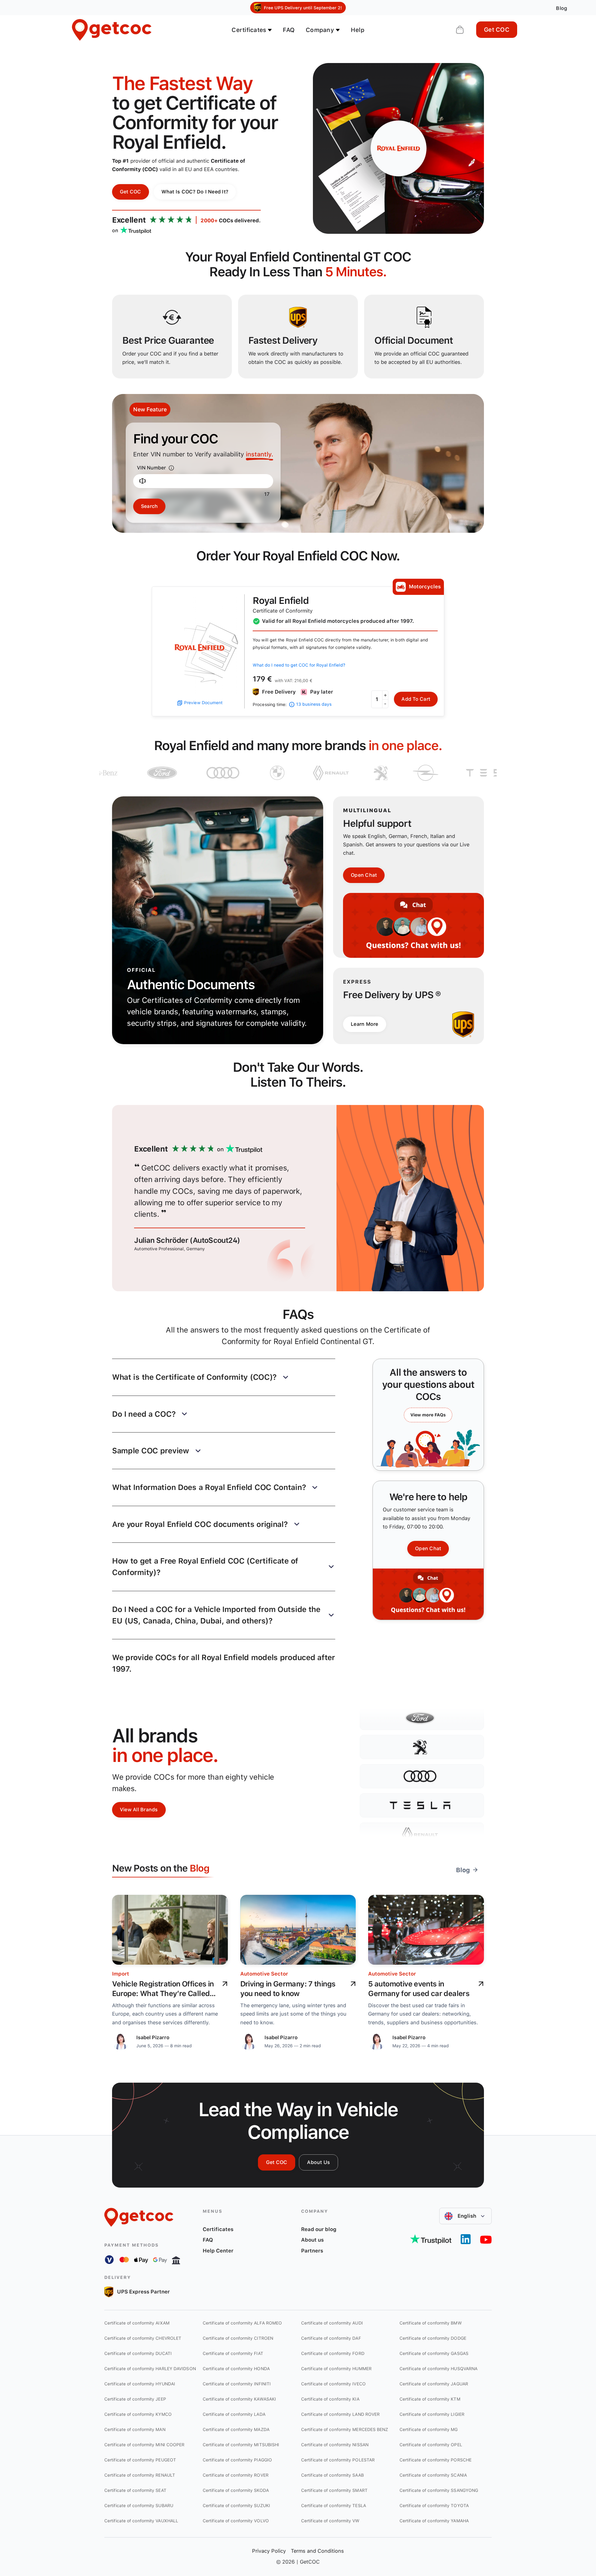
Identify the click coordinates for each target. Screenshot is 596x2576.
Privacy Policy (269, 2551)
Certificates (218, 2229)
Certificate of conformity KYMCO (138, 2414)
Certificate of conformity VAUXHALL (141, 2521)
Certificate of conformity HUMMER (336, 2369)
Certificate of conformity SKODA (236, 2490)
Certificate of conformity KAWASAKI (239, 2399)
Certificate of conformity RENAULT (140, 2475)
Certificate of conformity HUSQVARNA (438, 2369)
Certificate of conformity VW (330, 2521)
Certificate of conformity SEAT (135, 2490)
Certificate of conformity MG (429, 2429)
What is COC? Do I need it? (195, 192)
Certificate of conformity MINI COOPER (144, 2445)
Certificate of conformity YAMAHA (434, 2521)
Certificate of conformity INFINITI (237, 2384)
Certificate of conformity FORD (333, 2353)
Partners (312, 2251)
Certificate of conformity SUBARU (139, 2506)
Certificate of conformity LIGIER (432, 2414)
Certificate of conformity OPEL (431, 2445)
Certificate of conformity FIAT (233, 2353)
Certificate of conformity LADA (234, 2414)
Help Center (218, 2251)
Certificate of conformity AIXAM (137, 2323)
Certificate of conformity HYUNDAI (140, 2384)
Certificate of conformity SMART (334, 2490)
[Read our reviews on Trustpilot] (431, 2239)
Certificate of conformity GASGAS (434, 2353)
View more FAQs (428, 1415)
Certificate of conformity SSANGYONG (439, 2490)
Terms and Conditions (317, 2551)
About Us (318, 2162)
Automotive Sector (264, 1974)
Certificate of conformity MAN (135, 2429)
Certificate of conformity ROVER (236, 2475)
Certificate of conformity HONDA (236, 2369)
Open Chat (364, 875)
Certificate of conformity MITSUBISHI (241, 2445)
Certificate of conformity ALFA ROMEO (242, 2323)
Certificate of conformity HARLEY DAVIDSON (150, 2369)
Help (358, 30)
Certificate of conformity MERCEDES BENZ (345, 2429)
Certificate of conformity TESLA (334, 2506)
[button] (224, 1377)
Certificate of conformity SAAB (332, 2475)
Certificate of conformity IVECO (333, 2384)
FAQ (289, 30)
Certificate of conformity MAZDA (236, 2429)
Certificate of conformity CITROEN (238, 2338)
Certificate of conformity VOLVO (236, 2521)
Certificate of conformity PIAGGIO (237, 2460)
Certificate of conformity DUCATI (138, 2353)
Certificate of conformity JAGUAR (434, 2384)
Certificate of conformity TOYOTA (434, 2506)
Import (121, 1974)
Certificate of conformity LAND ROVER (340, 2414)
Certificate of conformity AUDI (332, 2323)
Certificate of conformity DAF (331, 2338)
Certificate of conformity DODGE (433, 2338)
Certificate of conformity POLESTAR (338, 2460)
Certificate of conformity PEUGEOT (140, 2460)
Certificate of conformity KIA (330, 2399)
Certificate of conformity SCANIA (433, 2475)
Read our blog (319, 2229)
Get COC (497, 30)
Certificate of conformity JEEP (135, 2399)
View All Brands (139, 1810)
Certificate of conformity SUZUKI (236, 2506)
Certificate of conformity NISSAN (335, 2445)
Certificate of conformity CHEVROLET (143, 2338)
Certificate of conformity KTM (430, 2399)
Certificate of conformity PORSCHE (436, 2460)
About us (312, 2240)
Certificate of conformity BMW (431, 2323)
